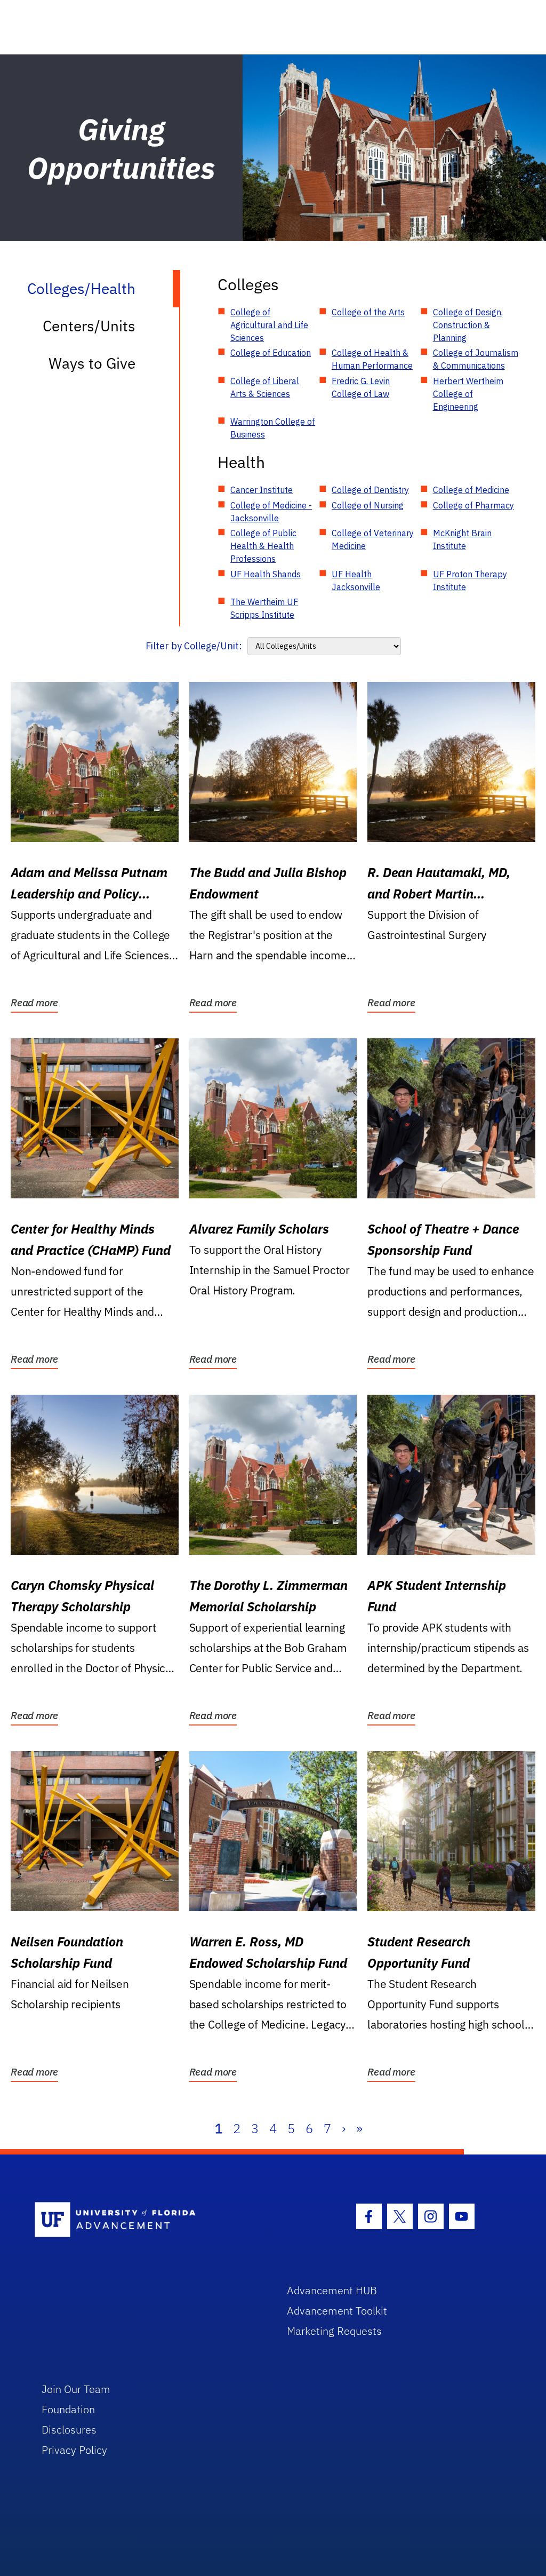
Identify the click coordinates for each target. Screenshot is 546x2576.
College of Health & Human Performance (372, 359)
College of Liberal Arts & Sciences (265, 387)
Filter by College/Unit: (194, 646)
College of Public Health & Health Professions (263, 546)
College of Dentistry (370, 490)
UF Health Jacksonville (356, 581)
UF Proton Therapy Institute (470, 581)
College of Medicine (471, 490)
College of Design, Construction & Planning (468, 325)
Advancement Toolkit (337, 2311)
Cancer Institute (262, 490)
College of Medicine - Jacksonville (271, 512)
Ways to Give (92, 363)
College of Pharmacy (473, 505)
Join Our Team (76, 2389)
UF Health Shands (266, 574)
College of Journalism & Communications (476, 359)
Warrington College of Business (273, 428)
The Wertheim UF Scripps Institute (264, 608)
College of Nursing (368, 505)
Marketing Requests (334, 2331)
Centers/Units (89, 326)
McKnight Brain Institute (462, 539)
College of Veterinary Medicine (373, 539)
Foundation (68, 2409)
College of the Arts (368, 312)
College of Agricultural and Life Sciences (269, 325)
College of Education (271, 353)
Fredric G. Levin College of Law (361, 387)
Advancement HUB (332, 2290)
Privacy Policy (74, 2450)
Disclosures (69, 2430)
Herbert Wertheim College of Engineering (468, 394)
